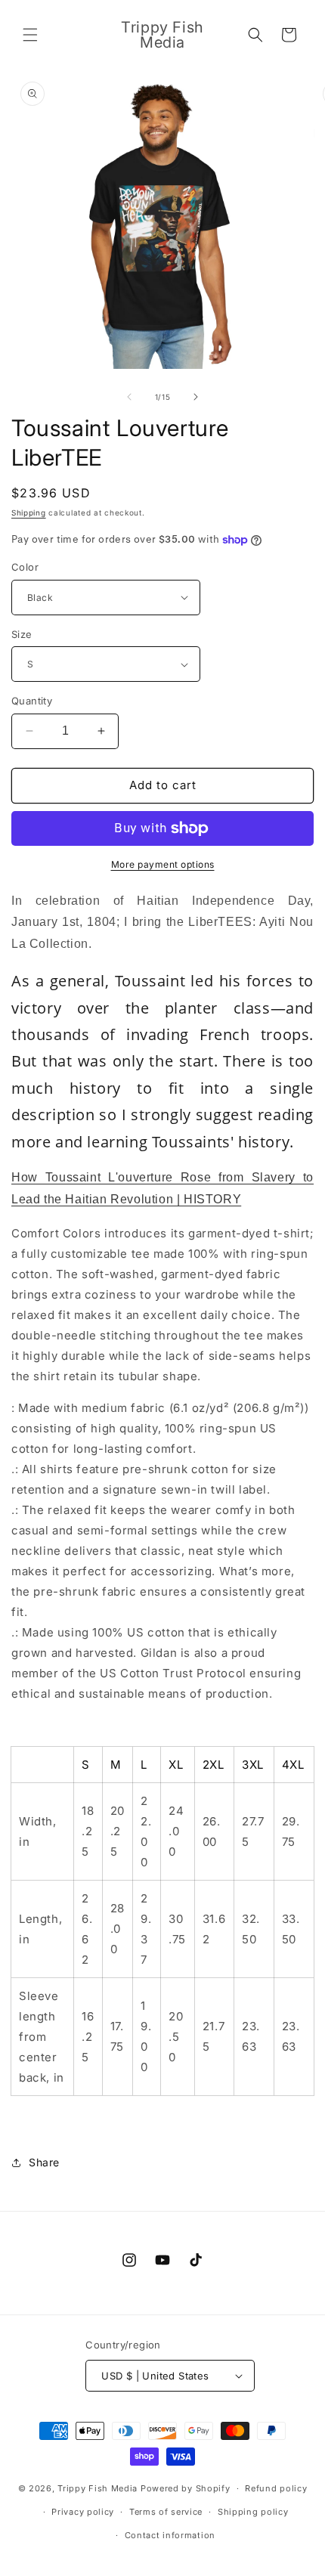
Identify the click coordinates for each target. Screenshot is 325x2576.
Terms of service (166, 2512)
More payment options (163, 864)
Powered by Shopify (186, 2488)
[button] (30, 35)
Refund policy (276, 2488)
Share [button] (44, 2162)
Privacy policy (83, 2512)
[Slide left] (129, 397)
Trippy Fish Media (97, 2488)
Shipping (29, 512)
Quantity (32, 701)
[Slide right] (196, 397)
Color (25, 567)
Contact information (170, 2535)
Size (22, 634)
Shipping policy (253, 2512)
